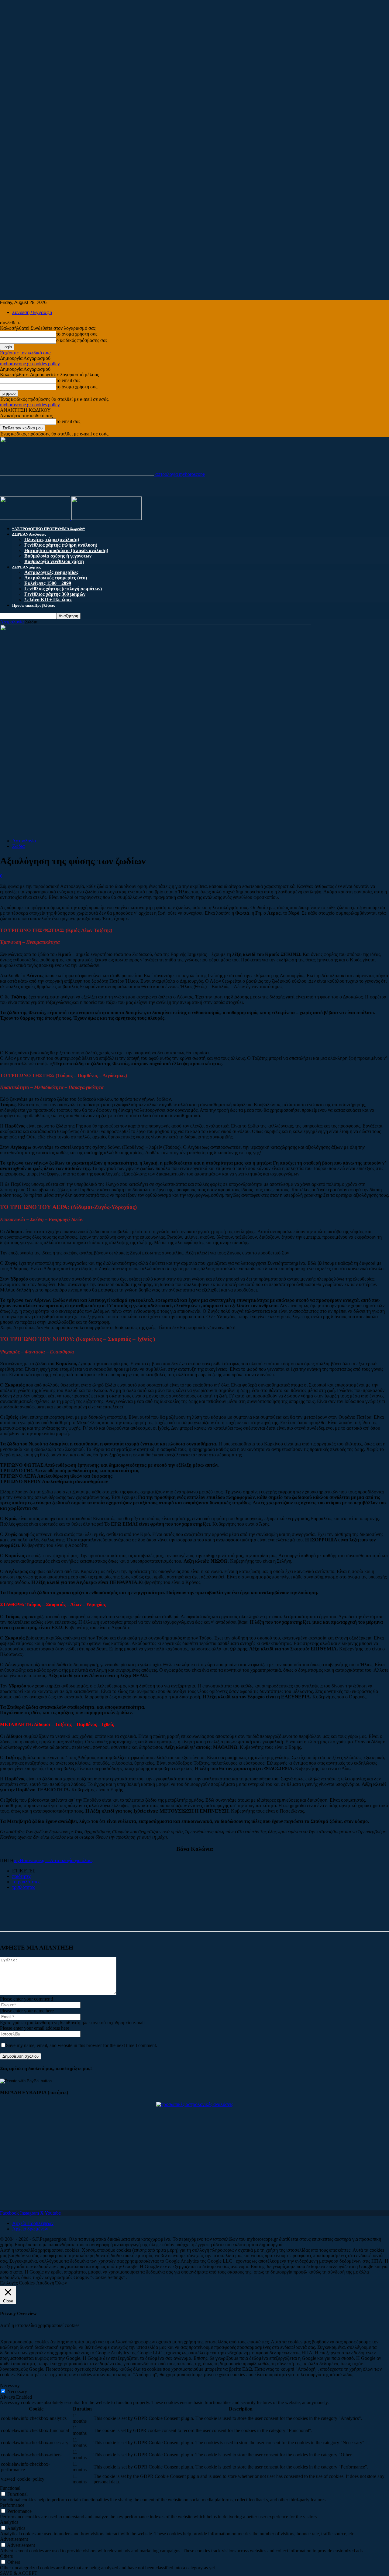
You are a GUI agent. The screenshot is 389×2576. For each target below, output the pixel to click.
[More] (69, 1919)
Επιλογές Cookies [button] (17, 2283)
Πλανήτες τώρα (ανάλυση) (52, 539)
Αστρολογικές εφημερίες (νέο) (56, 578)
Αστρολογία (12, 622)
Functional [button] (10, 2488)
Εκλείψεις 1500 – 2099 (48, 583)
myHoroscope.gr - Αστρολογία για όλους (53, 1860)
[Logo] (36, 518)
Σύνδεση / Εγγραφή (32, 312)
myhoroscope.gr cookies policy (30, 364)
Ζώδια (18, 846)
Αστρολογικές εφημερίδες (51, 572)
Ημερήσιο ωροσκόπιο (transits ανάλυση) (66, 550)
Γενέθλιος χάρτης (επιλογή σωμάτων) (63, 589)
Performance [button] (12, 2505)
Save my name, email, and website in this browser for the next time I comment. (82, 2045)
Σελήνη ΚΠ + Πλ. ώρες (48, 600)
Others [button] (6, 2556)
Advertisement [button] (14, 2539)
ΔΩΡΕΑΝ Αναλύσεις (29, 534)
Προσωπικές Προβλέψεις (33, 605)
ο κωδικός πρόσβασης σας (82, 340)
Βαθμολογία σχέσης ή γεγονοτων (58, 556)
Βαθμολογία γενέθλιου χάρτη (54, 561)
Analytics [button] (9, 2522)
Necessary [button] (10, 2385)
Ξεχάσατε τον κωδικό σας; (26, 353)
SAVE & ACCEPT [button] (19, 2573)
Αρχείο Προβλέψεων (33, 2223)
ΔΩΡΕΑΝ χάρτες (26, 567)
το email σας (68, 380)
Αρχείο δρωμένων (30, 2229)
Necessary (17, 2392)
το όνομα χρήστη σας (77, 334)
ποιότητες (21, 1876)
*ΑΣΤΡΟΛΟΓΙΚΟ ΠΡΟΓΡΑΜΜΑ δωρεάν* (49, 529)
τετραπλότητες (26, 1882)
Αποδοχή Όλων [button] (52, 2283)
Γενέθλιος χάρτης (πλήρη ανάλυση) (61, 545)
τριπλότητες (24, 1887)
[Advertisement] (182, 43)
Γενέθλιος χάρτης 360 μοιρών (55, 594)
